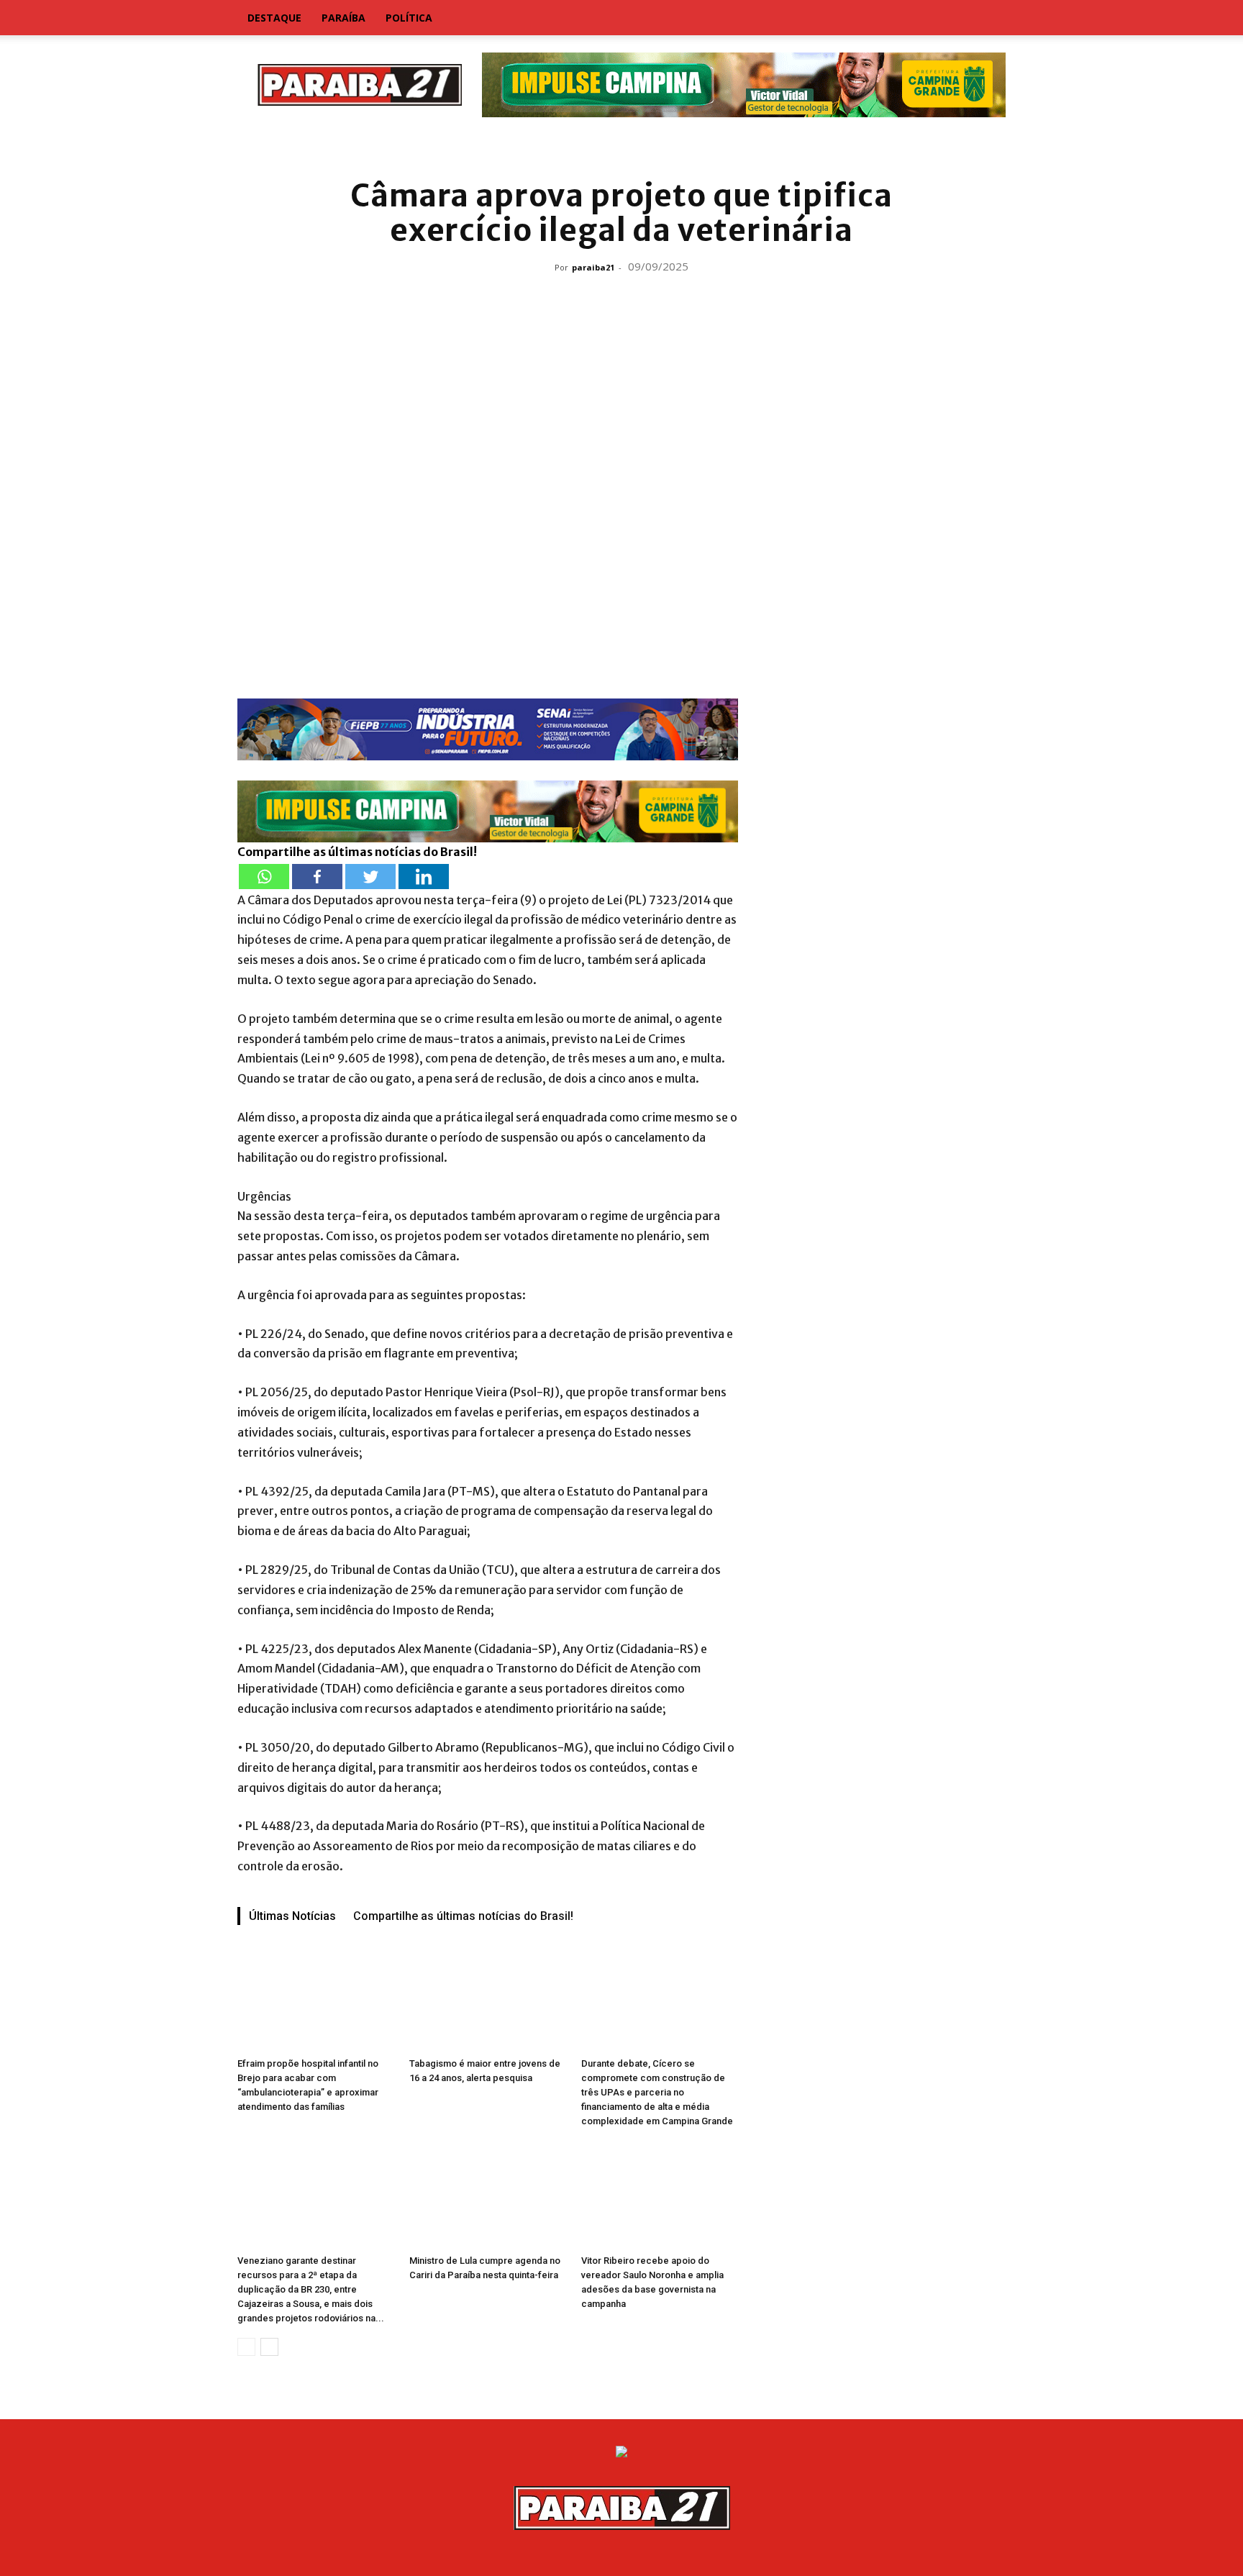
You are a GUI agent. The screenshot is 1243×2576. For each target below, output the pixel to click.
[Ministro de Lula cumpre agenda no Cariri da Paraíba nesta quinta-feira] (488, 2195)
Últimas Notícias (292, 1916)
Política (409, 18)
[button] (988, 19)
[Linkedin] (424, 877)
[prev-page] (246, 2347)
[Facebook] (317, 877)
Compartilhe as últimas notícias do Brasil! (463, 1916)
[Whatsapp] (264, 877)
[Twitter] (370, 877)
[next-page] (269, 2347)
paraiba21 (593, 267)
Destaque (274, 18)
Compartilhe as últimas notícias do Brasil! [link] (357, 852)
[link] (621, 147)
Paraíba (343, 18)
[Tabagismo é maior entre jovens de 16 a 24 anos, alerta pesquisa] (488, 1998)
